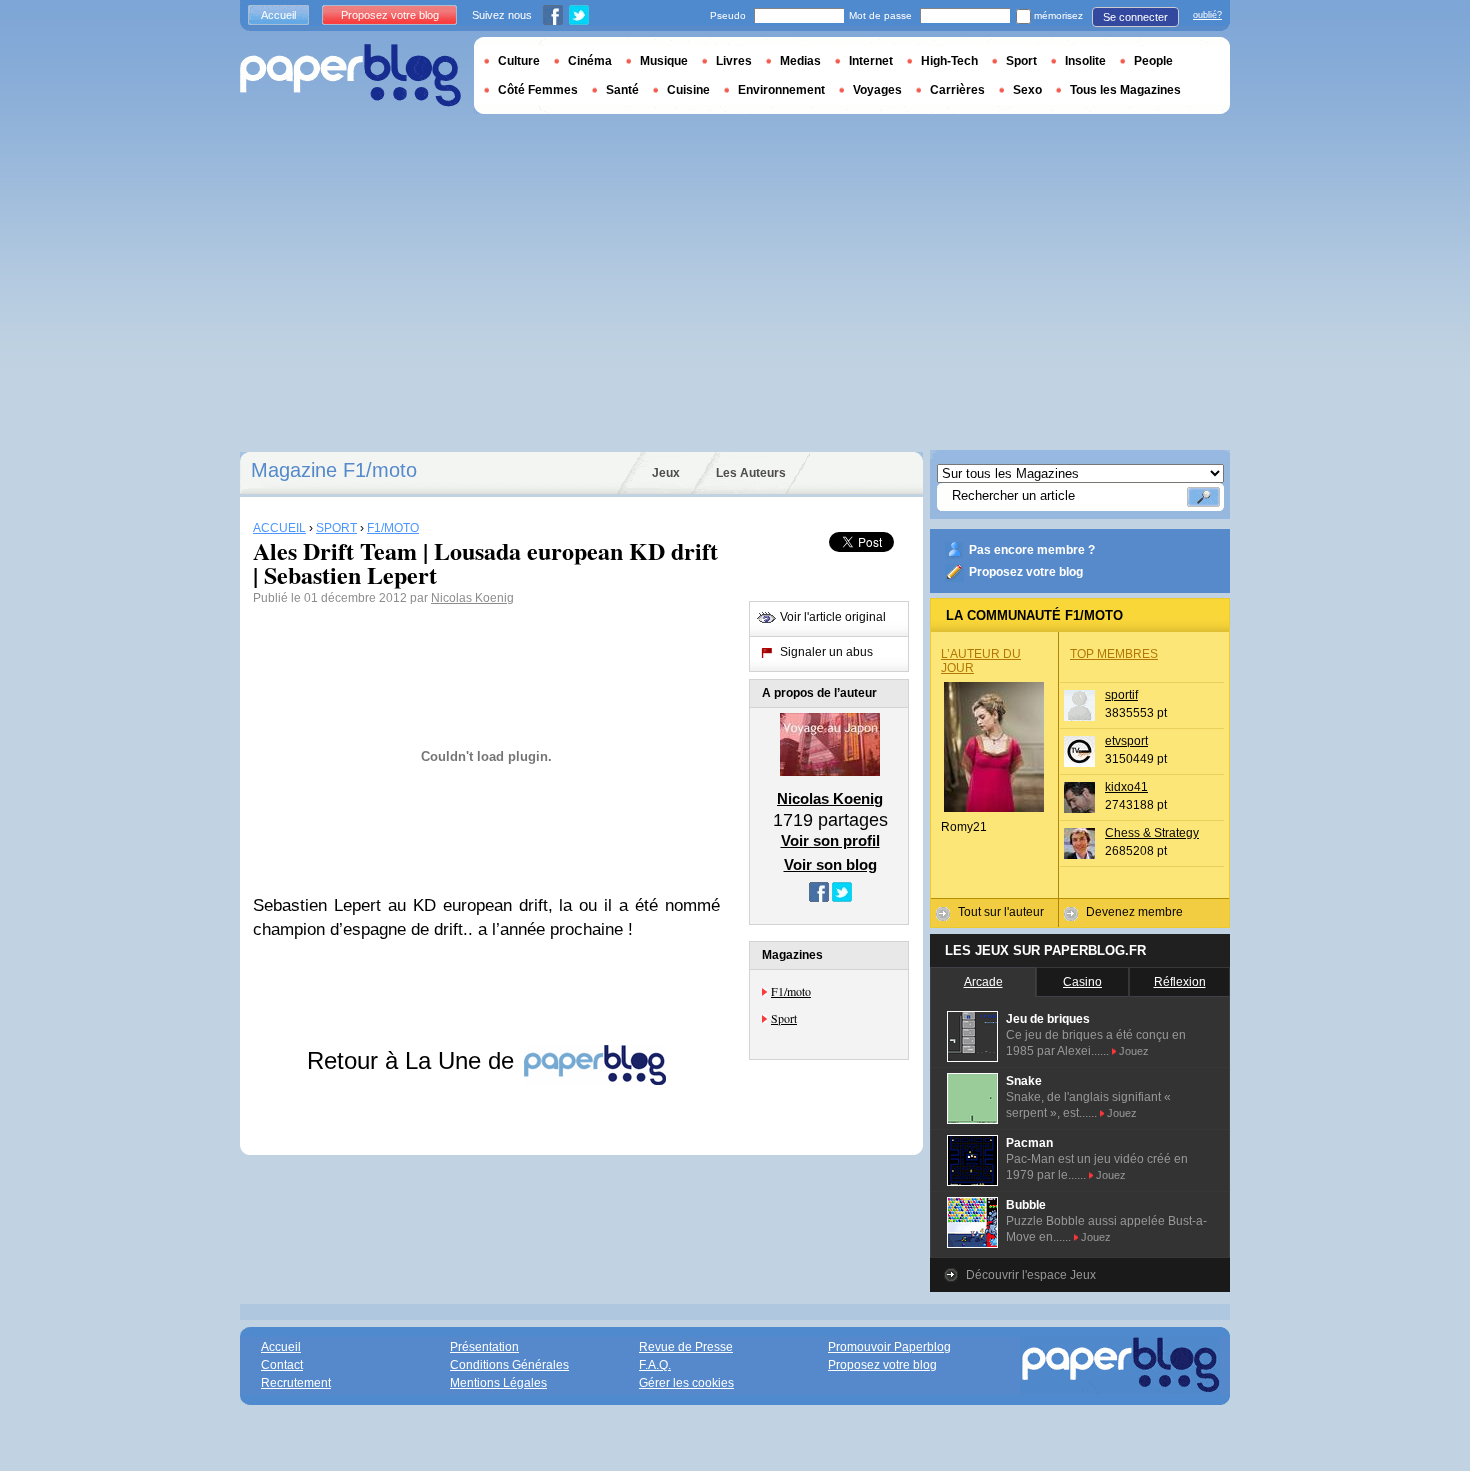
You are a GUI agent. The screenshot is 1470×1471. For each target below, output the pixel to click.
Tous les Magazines (1125, 90)
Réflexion (1180, 982)
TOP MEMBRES (1114, 654)
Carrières (957, 90)
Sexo (1027, 90)
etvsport (1126, 741)
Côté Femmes (538, 90)
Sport (784, 1018)
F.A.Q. (655, 1365)
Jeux (666, 473)
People (1153, 61)
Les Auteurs (751, 473)
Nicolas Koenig (472, 598)
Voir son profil (830, 840)
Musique (664, 61)
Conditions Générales (509, 1365)
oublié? (1207, 15)
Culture (519, 61)
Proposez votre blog (1026, 572)
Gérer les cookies (686, 1383)
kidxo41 (1126, 787)
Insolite (1085, 61)
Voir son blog (830, 864)
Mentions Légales (498, 1383)
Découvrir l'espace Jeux (1031, 1275)
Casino (1082, 982)
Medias (800, 61)
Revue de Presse (686, 1347)
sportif (1121, 695)
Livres (734, 61)
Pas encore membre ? (1032, 550)
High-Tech (949, 61)
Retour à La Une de (414, 1060)
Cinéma (590, 61)
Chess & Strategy (1152, 833)
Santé (622, 90)
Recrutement (296, 1383)
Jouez (1134, 1051)
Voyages (877, 90)
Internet (871, 61)
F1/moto (791, 991)
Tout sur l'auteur (1001, 912)
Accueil (278, 15)
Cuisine (688, 90)
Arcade (983, 982)
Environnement (781, 90)
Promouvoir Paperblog (889, 1347)
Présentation (484, 1347)
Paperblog (350, 75)
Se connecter (1135, 17)
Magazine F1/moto (334, 470)
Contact (282, 1365)
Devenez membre (1134, 912)
